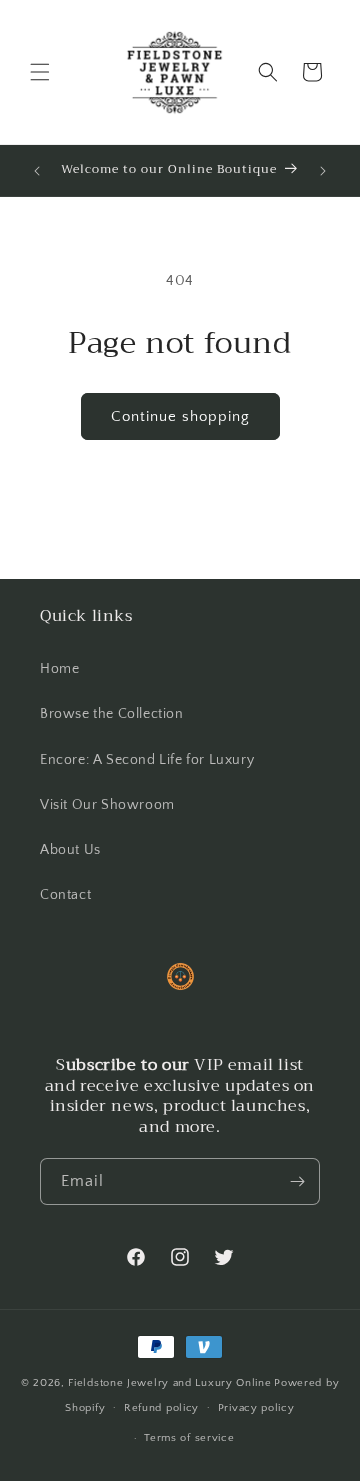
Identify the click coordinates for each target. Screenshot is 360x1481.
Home (59, 669)
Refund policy (161, 1408)
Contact (65, 895)
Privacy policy (256, 1408)
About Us (70, 850)
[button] (40, 72)
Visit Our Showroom (107, 805)
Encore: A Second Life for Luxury (147, 760)
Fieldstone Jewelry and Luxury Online (169, 1383)
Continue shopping (180, 416)
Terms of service (189, 1438)
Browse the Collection (112, 714)
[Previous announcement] (37, 171)
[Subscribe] (297, 1181)
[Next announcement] (323, 171)
